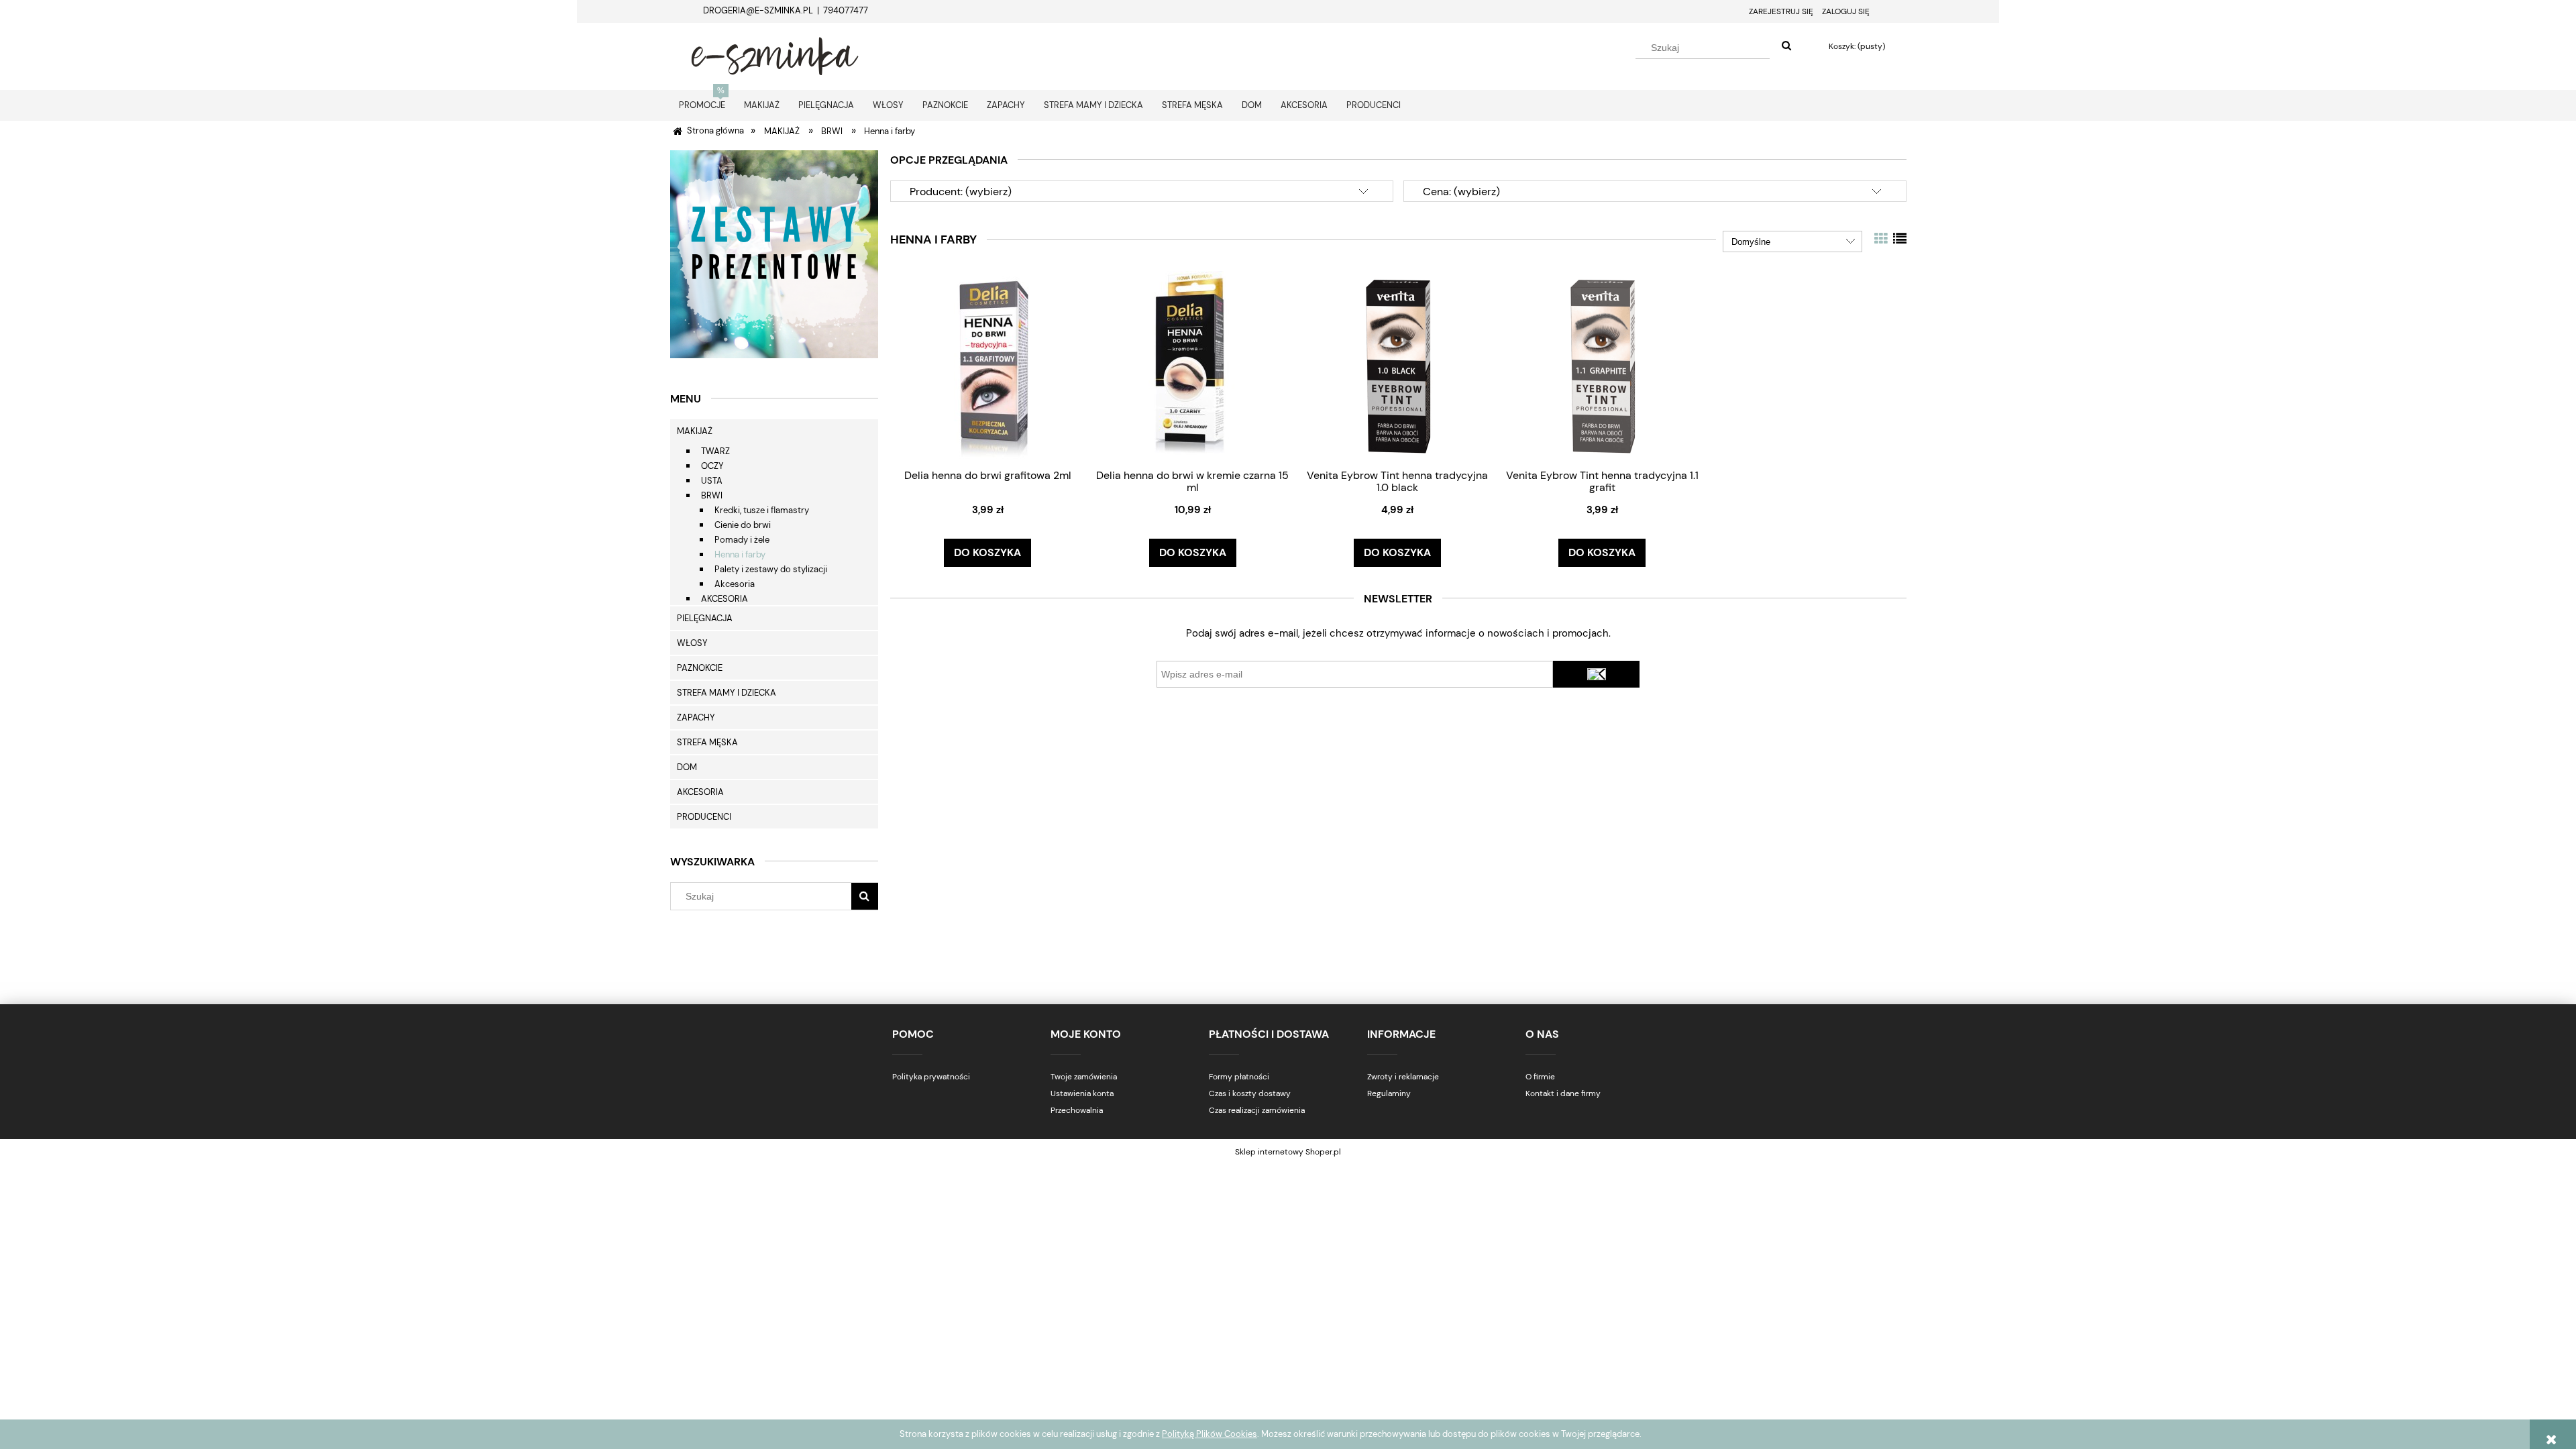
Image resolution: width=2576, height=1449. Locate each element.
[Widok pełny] (1900, 239)
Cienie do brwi (743, 525)
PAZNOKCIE (700, 668)
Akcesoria (735, 584)
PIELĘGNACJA (705, 618)
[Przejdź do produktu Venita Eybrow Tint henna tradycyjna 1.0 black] (1397, 365)
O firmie (1540, 1077)
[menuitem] (702, 105)
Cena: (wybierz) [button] (1461, 192)
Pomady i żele (742, 540)
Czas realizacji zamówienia (1257, 1110)
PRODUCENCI (704, 817)
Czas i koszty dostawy (1250, 1093)
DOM (687, 767)
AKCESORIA (724, 599)
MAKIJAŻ (695, 431)
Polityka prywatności (931, 1077)
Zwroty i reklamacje (1403, 1077)
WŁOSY (692, 643)
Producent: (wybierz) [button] (961, 192)
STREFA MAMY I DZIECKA (727, 693)
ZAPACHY (696, 717)
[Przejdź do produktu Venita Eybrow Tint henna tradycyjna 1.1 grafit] (1602, 365)
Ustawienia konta (1082, 1093)
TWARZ (715, 451)
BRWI (712, 495)
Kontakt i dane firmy (1563, 1093)
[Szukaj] (1786, 46)
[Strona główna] (775, 54)
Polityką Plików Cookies (1210, 1434)
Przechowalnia (1077, 1110)
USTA (712, 481)
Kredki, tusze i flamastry (762, 510)
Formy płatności (1239, 1077)
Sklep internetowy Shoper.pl (1288, 1152)
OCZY (712, 466)
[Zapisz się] (1597, 674)
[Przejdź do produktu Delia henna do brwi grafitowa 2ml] (987, 365)
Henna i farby (740, 554)
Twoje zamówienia (1084, 1077)
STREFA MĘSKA (707, 742)
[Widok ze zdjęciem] (1881, 239)
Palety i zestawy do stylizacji (771, 569)
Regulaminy (1389, 1093)
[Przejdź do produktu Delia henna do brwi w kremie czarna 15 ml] (1193, 365)
